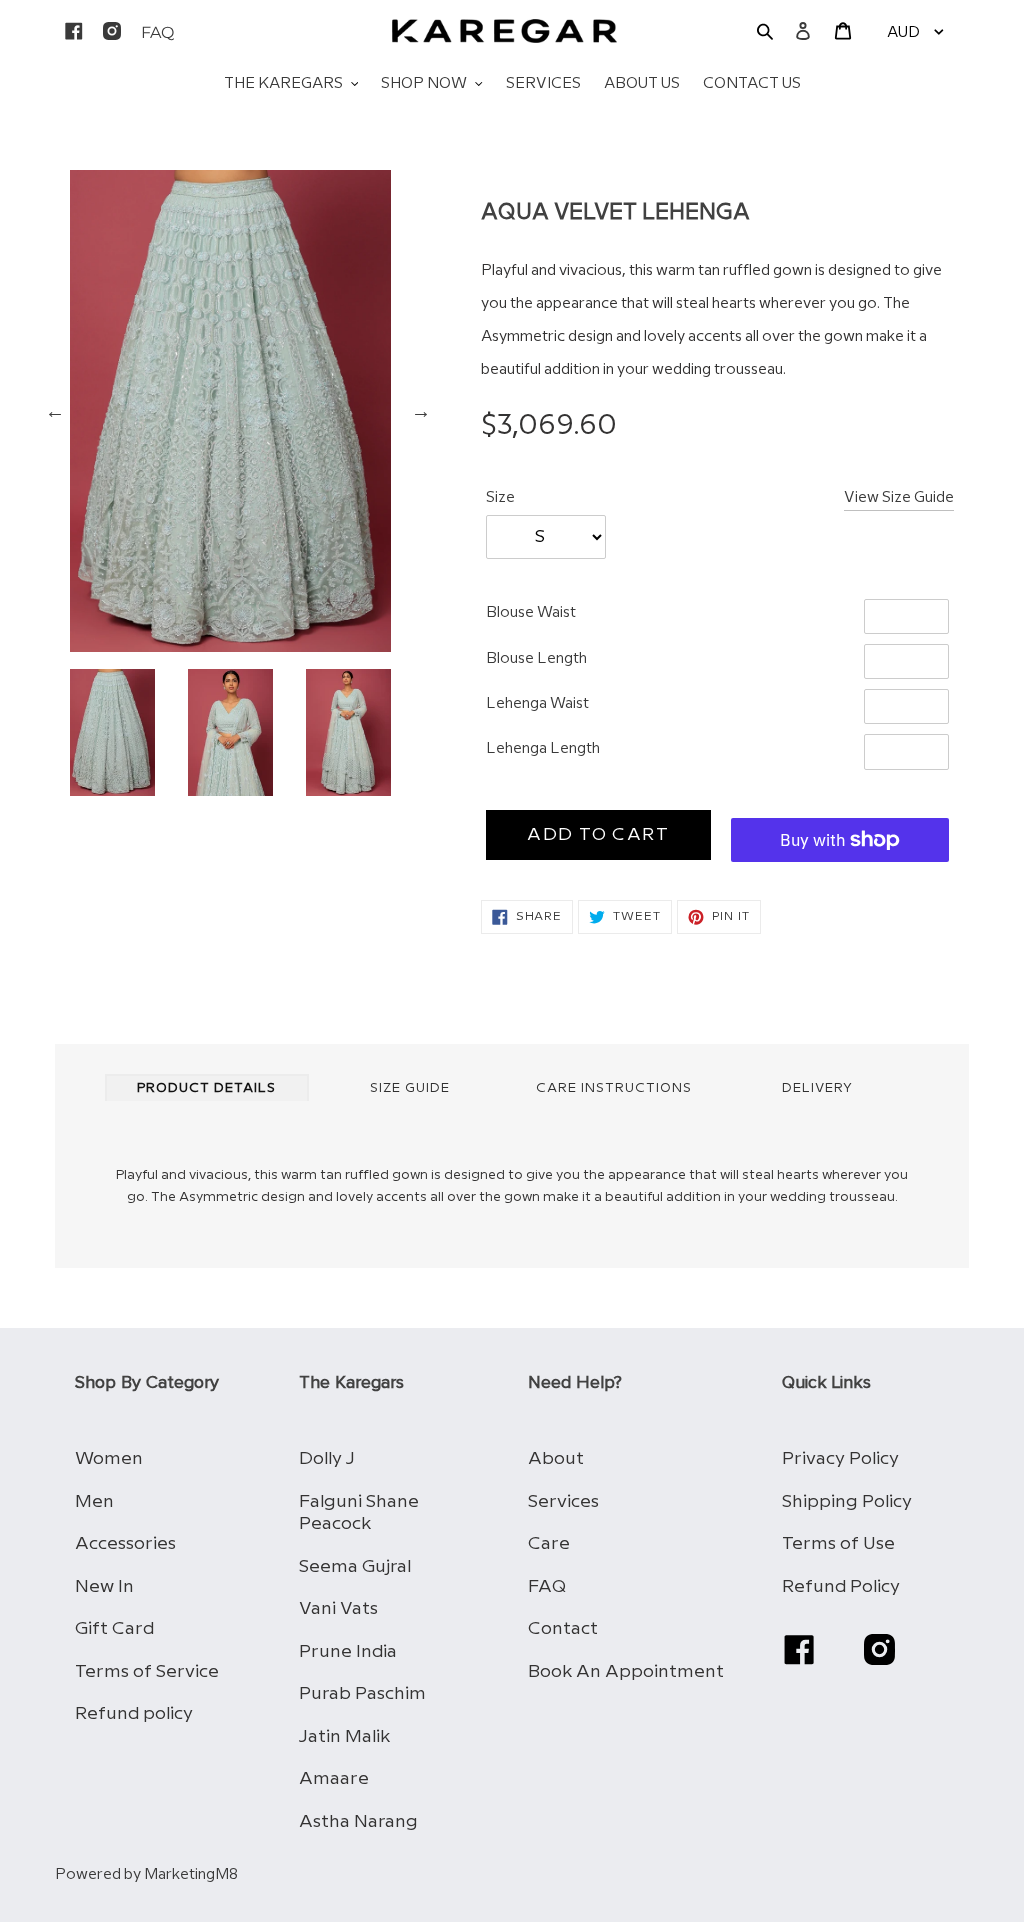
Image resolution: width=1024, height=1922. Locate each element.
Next (421, 411)
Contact (563, 1628)
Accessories (125, 1543)
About (556, 1458)
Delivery (817, 1088)
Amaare (334, 1778)
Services (563, 1501)
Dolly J (327, 1458)
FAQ (547, 1586)
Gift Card (114, 1628)
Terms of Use (838, 1543)
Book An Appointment (626, 1671)
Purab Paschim (362, 1693)
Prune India (348, 1651)
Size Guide (410, 1088)
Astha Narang (358, 1821)
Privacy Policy (840, 1458)
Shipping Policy (847, 1501)
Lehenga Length (543, 749)
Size (500, 498)
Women (109, 1458)
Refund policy (134, 1713)
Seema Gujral (355, 1566)
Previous (55, 411)
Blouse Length (536, 659)
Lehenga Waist (537, 704)
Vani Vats (338, 1608)
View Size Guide (899, 498)
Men (94, 1501)
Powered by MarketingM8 (146, 1875)
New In (104, 1586)
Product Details (206, 1088)
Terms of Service (147, 1671)
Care (549, 1543)
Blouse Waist (531, 613)
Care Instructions (614, 1088)
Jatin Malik (344, 1736)
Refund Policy (841, 1586)
